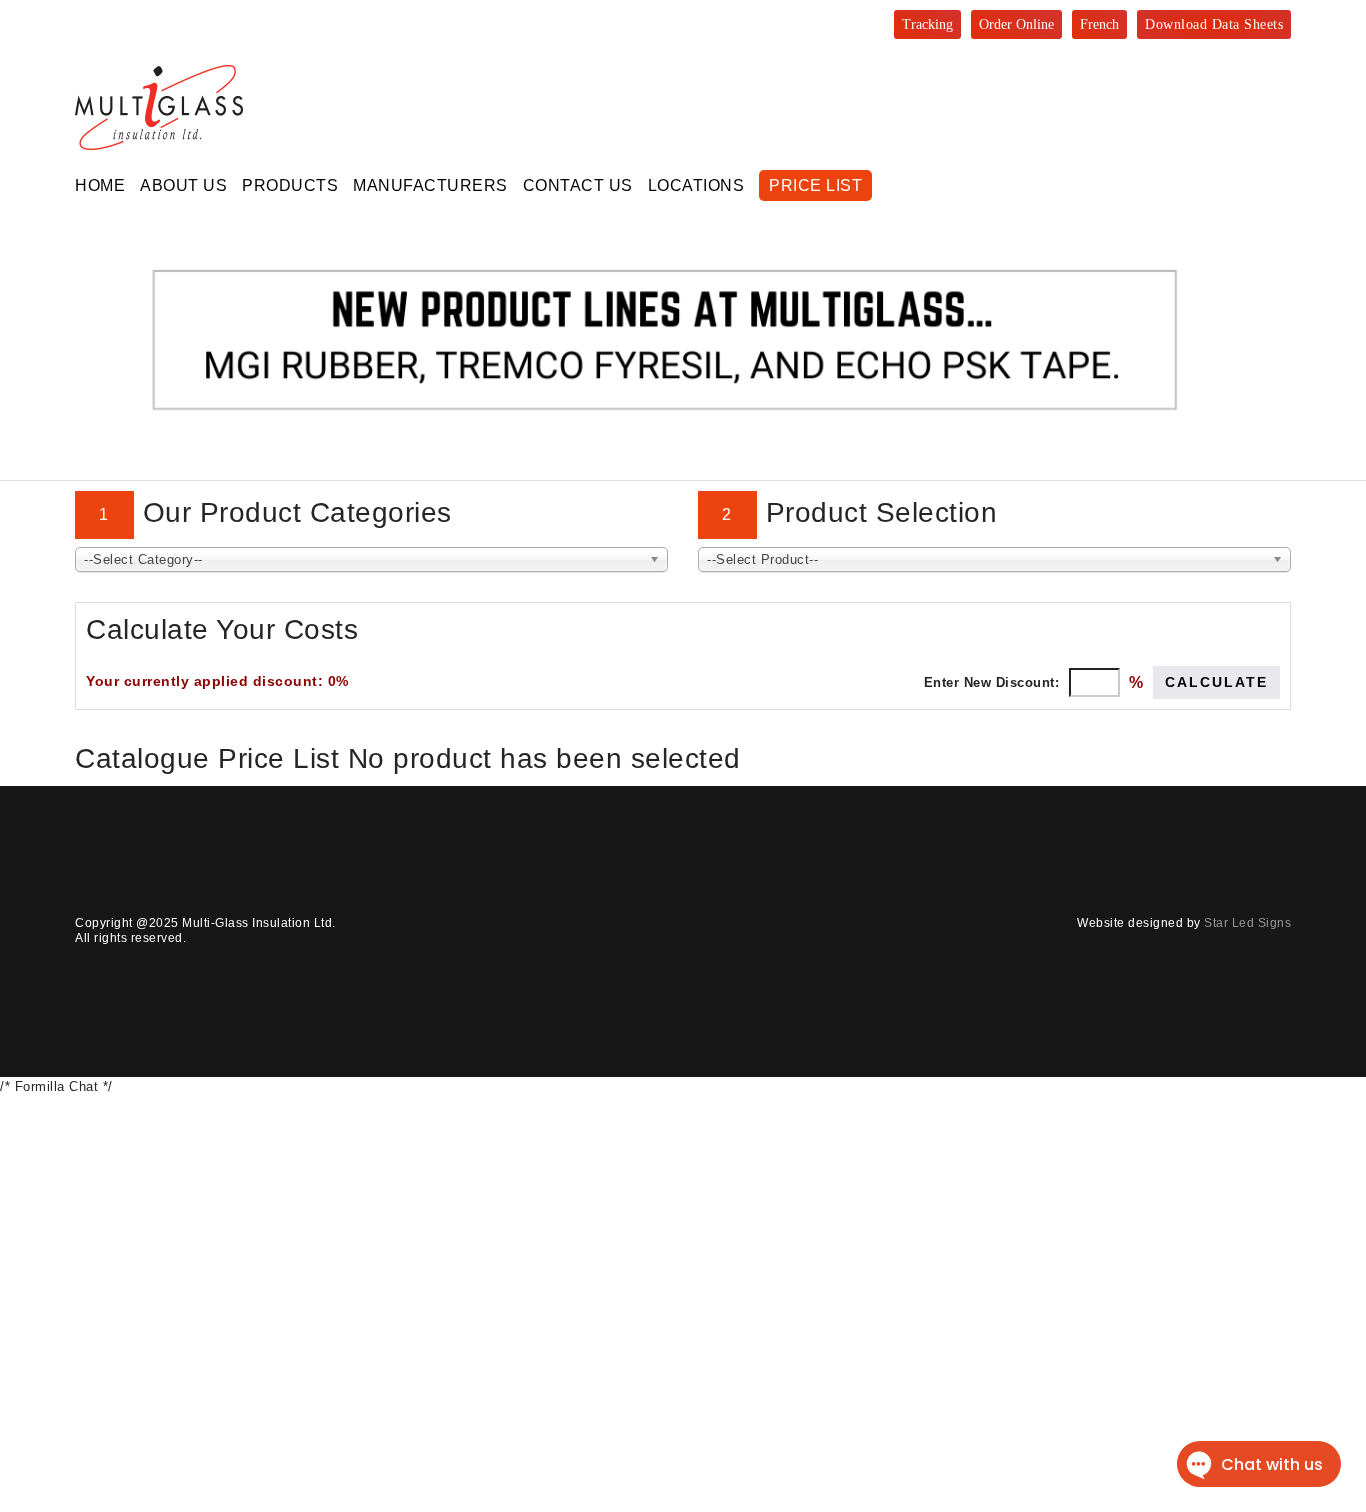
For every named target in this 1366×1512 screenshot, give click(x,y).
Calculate (1216, 682)
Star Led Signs (1247, 923)
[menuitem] (100, 185)
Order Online (1016, 24)
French (1099, 24)
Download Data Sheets (1214, 24)
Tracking (927, 24)
